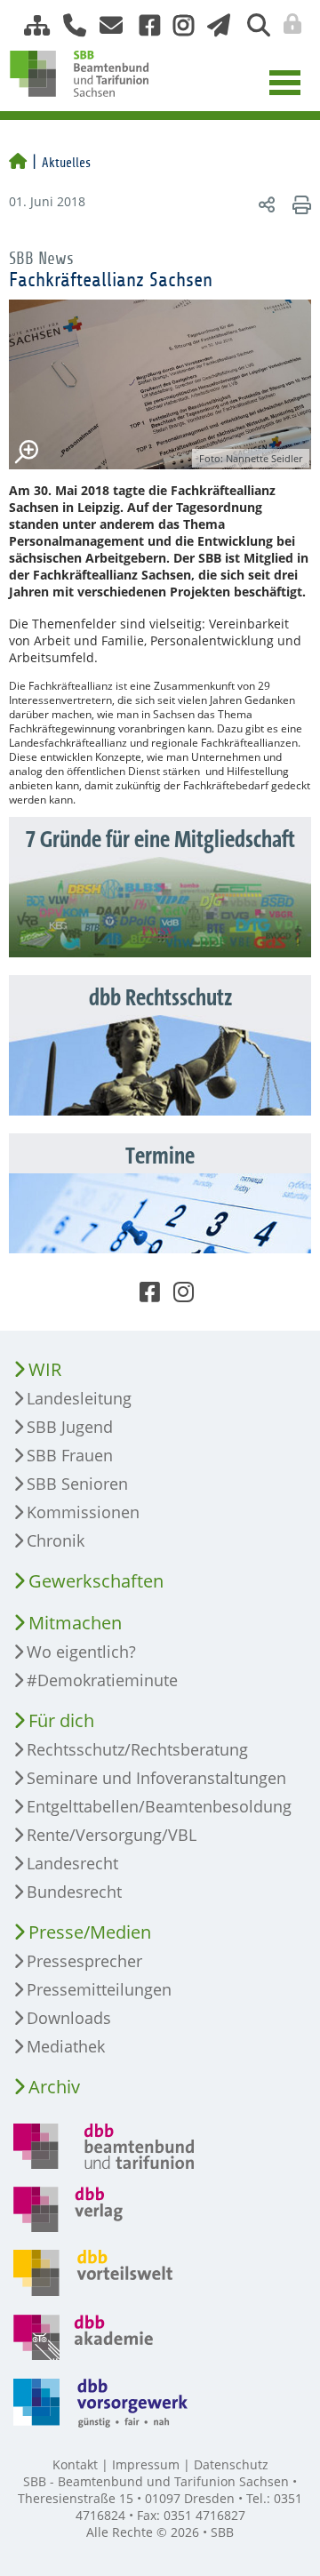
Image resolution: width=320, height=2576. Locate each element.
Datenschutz (231, 2464)
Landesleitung (79, 1398)
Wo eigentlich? (81, 1652)
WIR (45, 1369)
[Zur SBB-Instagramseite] (177, 25)
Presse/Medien (90, 1932)
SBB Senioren (77, 1484)
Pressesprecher (84, 1961)
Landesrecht (72, 1863)
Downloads (69, 2018)
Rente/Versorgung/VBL (112, 1835)
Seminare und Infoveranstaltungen (156, 1778)
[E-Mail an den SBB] (106, 25)
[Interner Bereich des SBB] (288, 24)
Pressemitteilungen (99, 1989)
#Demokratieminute (102, 1680)
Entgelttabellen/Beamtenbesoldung (159, 1806)
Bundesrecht (74, 1892)
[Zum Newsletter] (214, 25)
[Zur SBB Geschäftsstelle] (68, 25)
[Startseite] (18, 163)
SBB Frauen (70, 1455)
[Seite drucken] (299, 204)
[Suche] (252, 25)
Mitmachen (75, 1623)
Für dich (61, 1720)
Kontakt (75, 2464)
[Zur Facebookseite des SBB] (143, 25)
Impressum (146, 2464)
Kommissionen (83, 1512)
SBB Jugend (70, 1427)
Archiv (54, 2087)
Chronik (56, 1540)
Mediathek (66, 2046)
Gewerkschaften (96, 1581)
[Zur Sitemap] (30, 25)
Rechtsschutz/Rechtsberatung (137, 1749)
